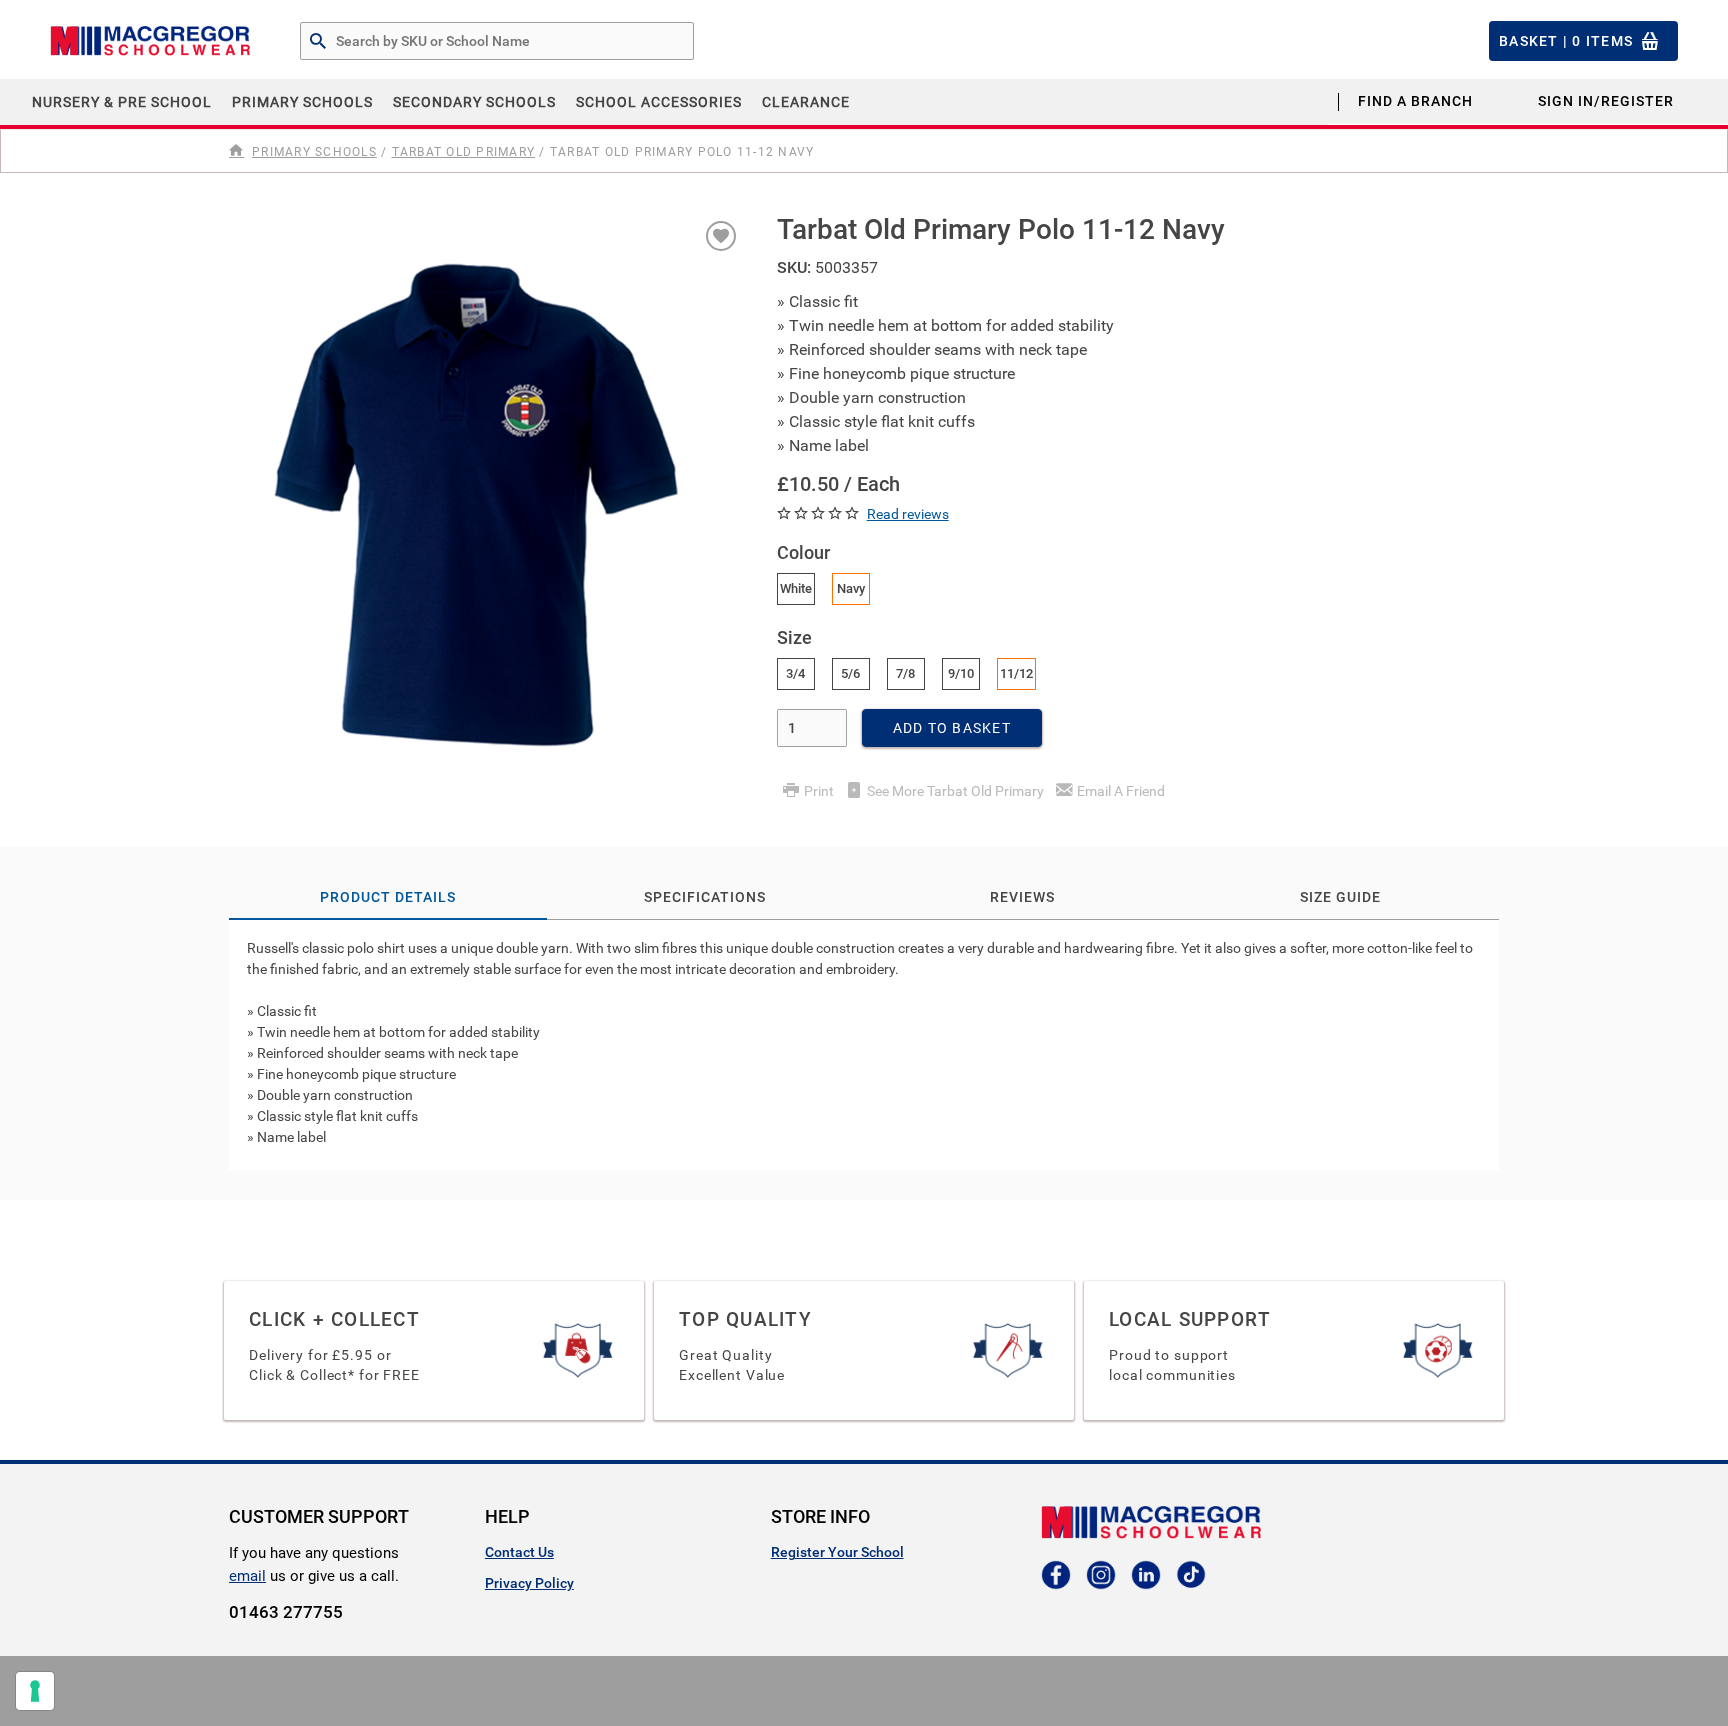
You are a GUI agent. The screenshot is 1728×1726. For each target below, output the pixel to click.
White (796, 588)
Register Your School (837, 1552)
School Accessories (659, 102)
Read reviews (908, 514)
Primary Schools (302, 102)
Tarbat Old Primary (464, 152)
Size (794, 637)
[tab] (864, 1045)
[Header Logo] (150, 41)
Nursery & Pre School (122, 102)
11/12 (1016, 673)
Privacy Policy (529, 1583)
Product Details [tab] (388, 897)
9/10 (961, 673)
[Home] (238, 151)
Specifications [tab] (705, 897)
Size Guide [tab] (1340, 897)
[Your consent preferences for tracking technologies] (35, 1691)
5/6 (850, 673)
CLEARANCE (806, 102)
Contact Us (519, 1552)
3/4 (795, 673)
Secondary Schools (474, 102)
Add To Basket (952, 728)
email (247, 1576)
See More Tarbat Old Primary (955, 791)
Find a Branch (1415, 101)
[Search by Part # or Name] (318, 42)
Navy (851, 588)
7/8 (905, 673)
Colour (803, 552)
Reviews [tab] (1022, 897)
